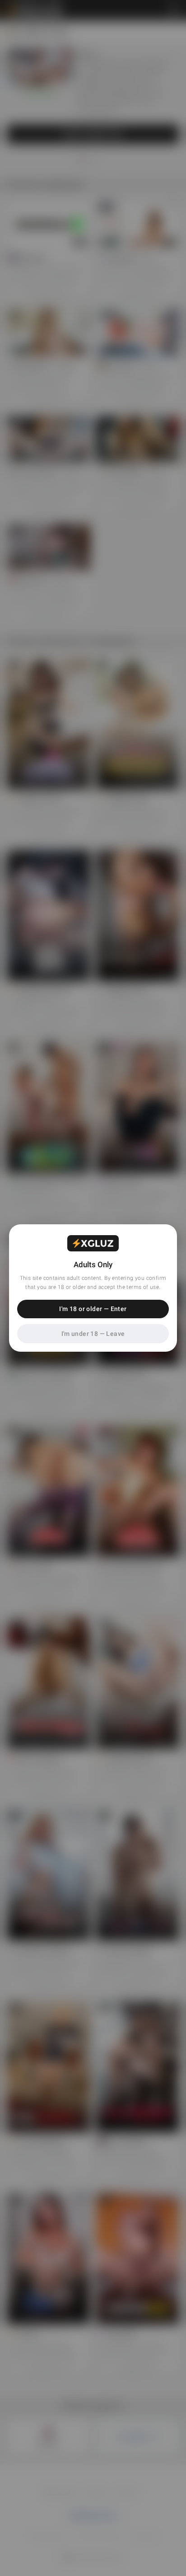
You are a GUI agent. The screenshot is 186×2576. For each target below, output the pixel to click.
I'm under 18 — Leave (93, 1334)
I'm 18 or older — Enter (93, 1309)
